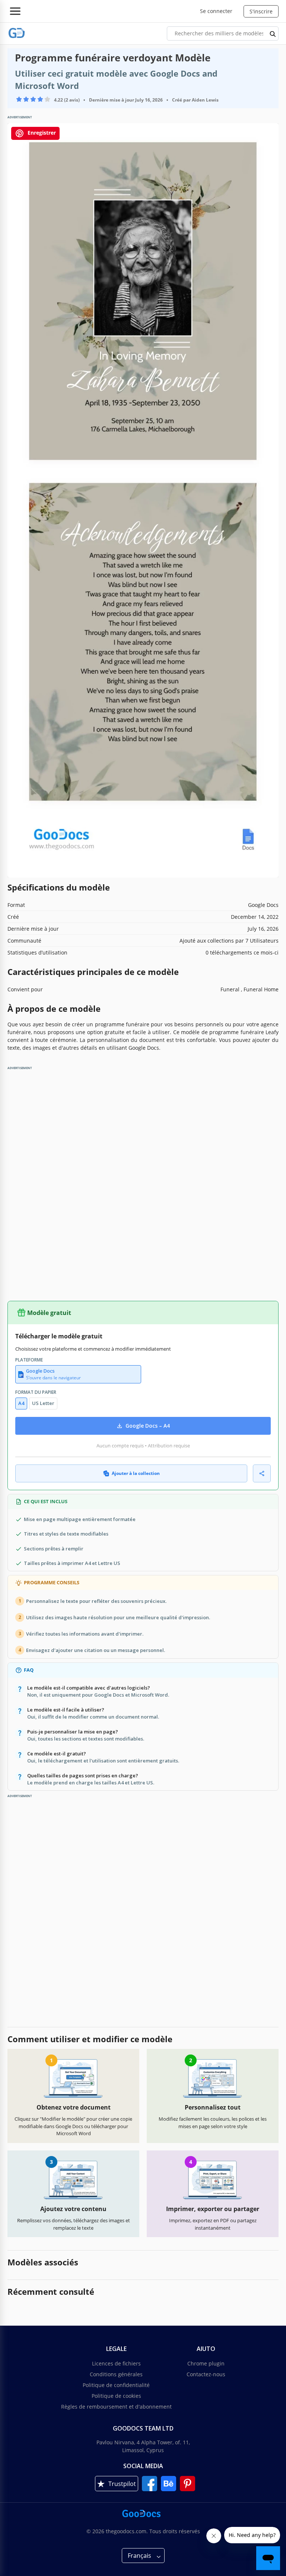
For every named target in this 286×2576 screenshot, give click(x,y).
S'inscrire (261, 11)
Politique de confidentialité (116, 2385)
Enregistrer (41, 133)
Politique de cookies (116, 2396)
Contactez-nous (206, 2374)
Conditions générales (116, 2374)
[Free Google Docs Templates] (17, 33)
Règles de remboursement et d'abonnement (116, 2407)
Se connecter (216, 11)
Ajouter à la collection (136, 1473)
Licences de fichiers (116, 2363)
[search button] (273, 33)
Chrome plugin (206, 2363)
